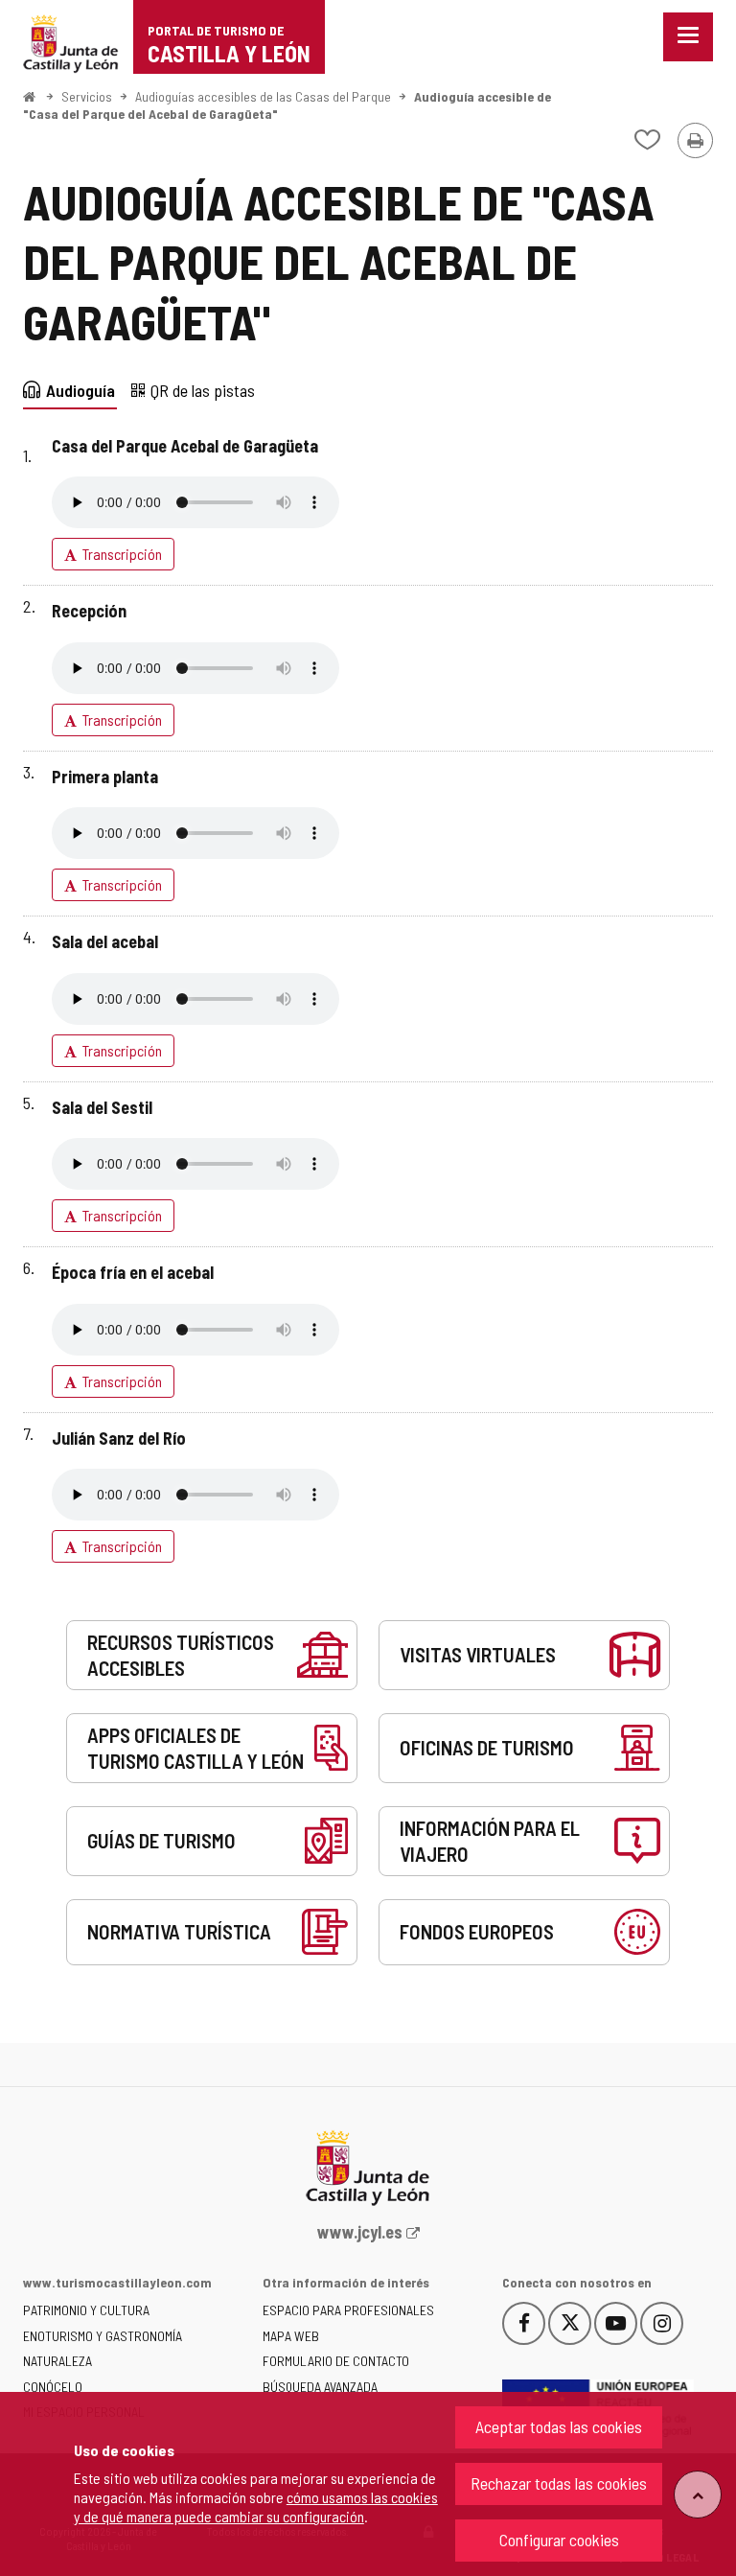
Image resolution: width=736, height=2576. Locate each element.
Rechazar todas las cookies (559, 2483)
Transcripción (122, 554)
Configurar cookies (559, 2540)
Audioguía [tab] (80, 390)
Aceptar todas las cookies (559, 2426)
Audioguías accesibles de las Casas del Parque (263, 96)
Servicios (87, 96)
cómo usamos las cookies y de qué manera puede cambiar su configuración (256, 2506)
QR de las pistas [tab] (203, 390)
